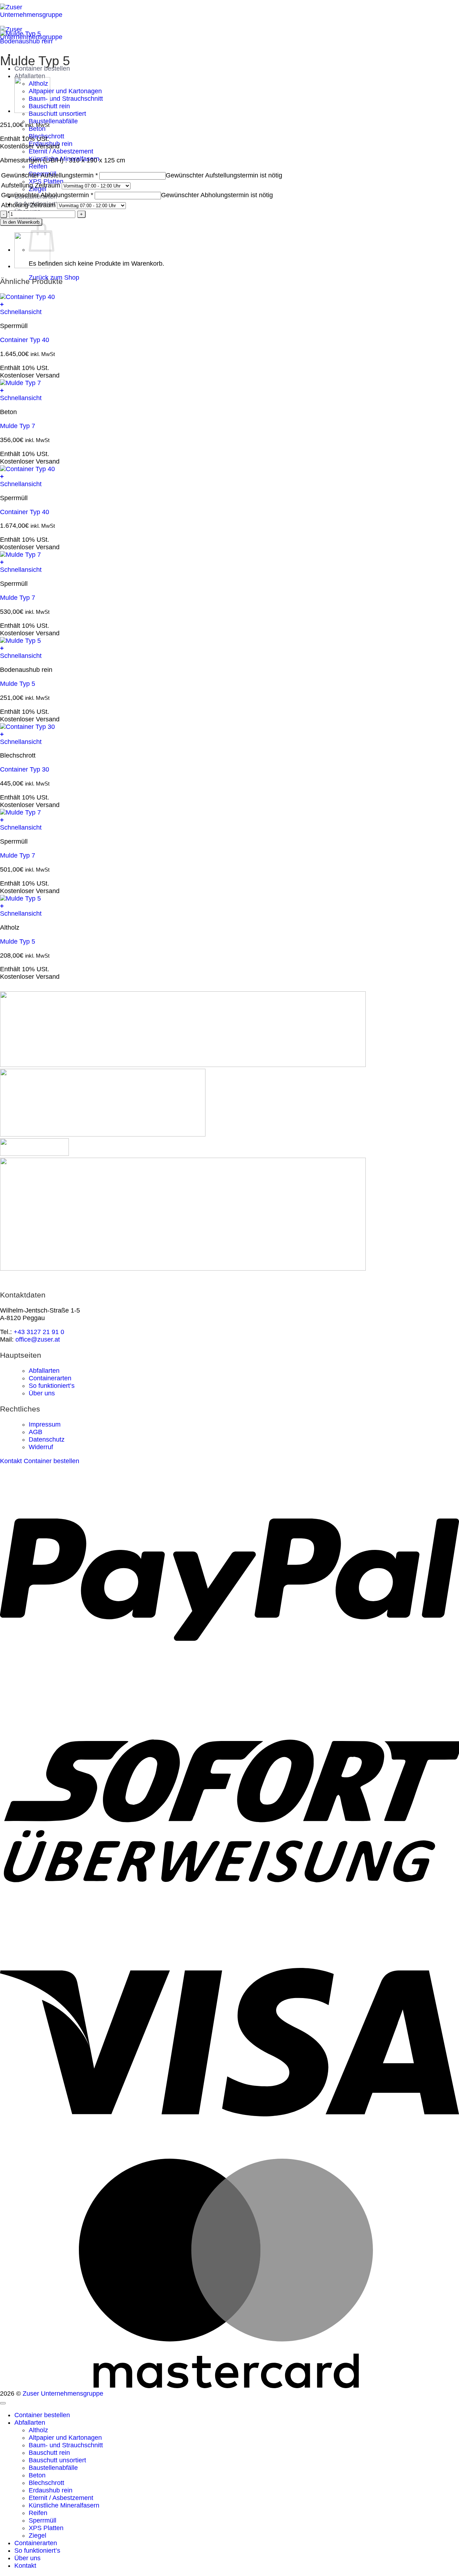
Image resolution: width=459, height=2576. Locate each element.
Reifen (38, 166)
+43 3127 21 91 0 (39, 1332)
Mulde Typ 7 (18, 426)
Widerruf (41, 1447)
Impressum (45, 1424)
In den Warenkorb (21, 222)
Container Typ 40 (25, 340)
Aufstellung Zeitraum (31, 185)
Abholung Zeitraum (28, 205)
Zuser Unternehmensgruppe (63, 2394)
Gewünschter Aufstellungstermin (49, 175)
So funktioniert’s (52, 1386)
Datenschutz (47, 1439)
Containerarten (50, 1378)
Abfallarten (30, 76)
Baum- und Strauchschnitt (66, 99)
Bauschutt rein (49, 2453)
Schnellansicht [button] (21, 312)
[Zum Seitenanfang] (3, 2403)
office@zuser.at (38, 1339)
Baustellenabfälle (53, 121)
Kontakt (25, 2566)
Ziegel (37, 2535)
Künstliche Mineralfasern (64, 2505)
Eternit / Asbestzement (61, 151)
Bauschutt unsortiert (57, 114)
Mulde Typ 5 (18, 684)
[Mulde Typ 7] (32, 111)
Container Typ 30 (25, 769)
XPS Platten (46, 2528)
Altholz (38, 2430)
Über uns (42, 1393)
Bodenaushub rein (26, 41)
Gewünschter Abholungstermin (47, 195)
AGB (36, 1432)
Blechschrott (46, 2483)
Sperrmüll (42, 2520)
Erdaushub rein (51, 2490)
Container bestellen (42, 2415)
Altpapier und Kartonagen (65, 91)
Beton (37, 2475)
